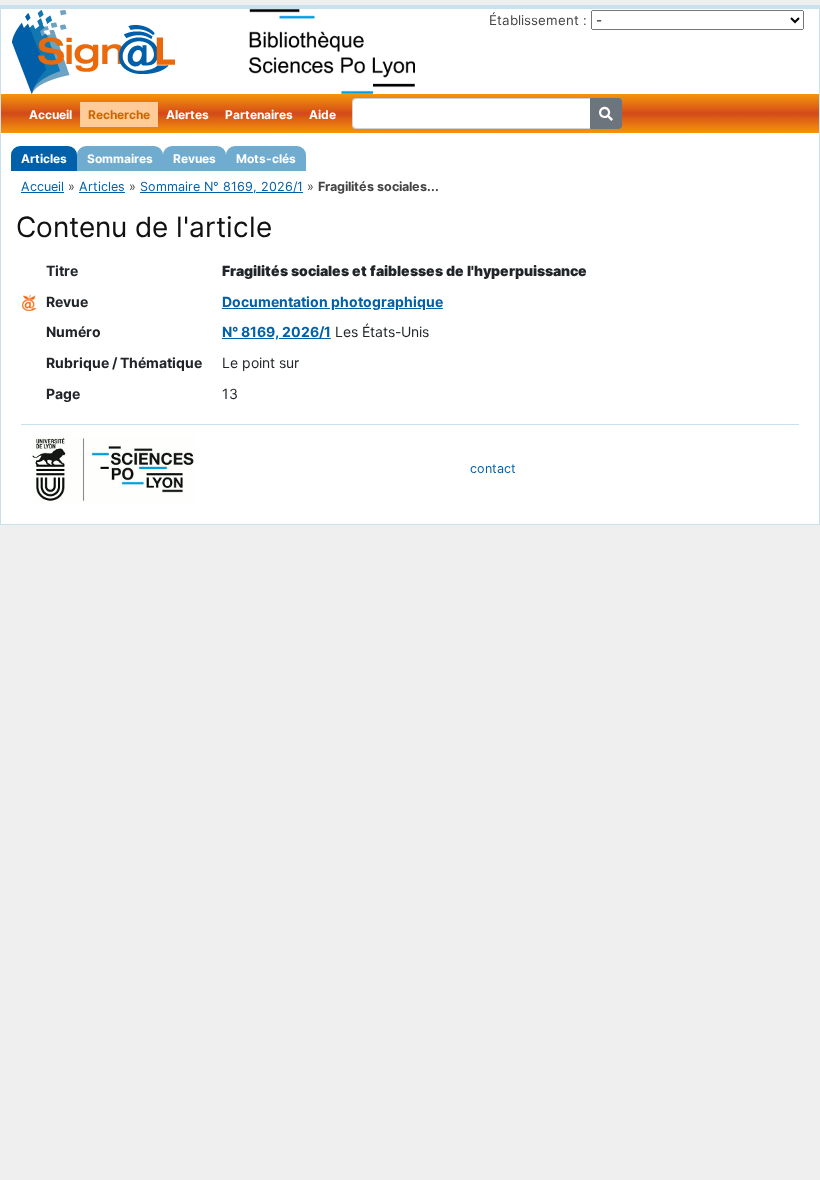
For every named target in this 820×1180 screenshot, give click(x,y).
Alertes (187, 114)
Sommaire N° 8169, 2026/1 (221, 186)
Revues (194, 158)
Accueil (50, 114)
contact (493, 468)
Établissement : (538, 20)
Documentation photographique (332, 301)
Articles (44, 158)
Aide (322, 114)
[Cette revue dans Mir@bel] (29, 301)
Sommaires (120, 158)
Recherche (119, 114)
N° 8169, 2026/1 (276, 331)
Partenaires (259, 114)
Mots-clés (266, 158)
